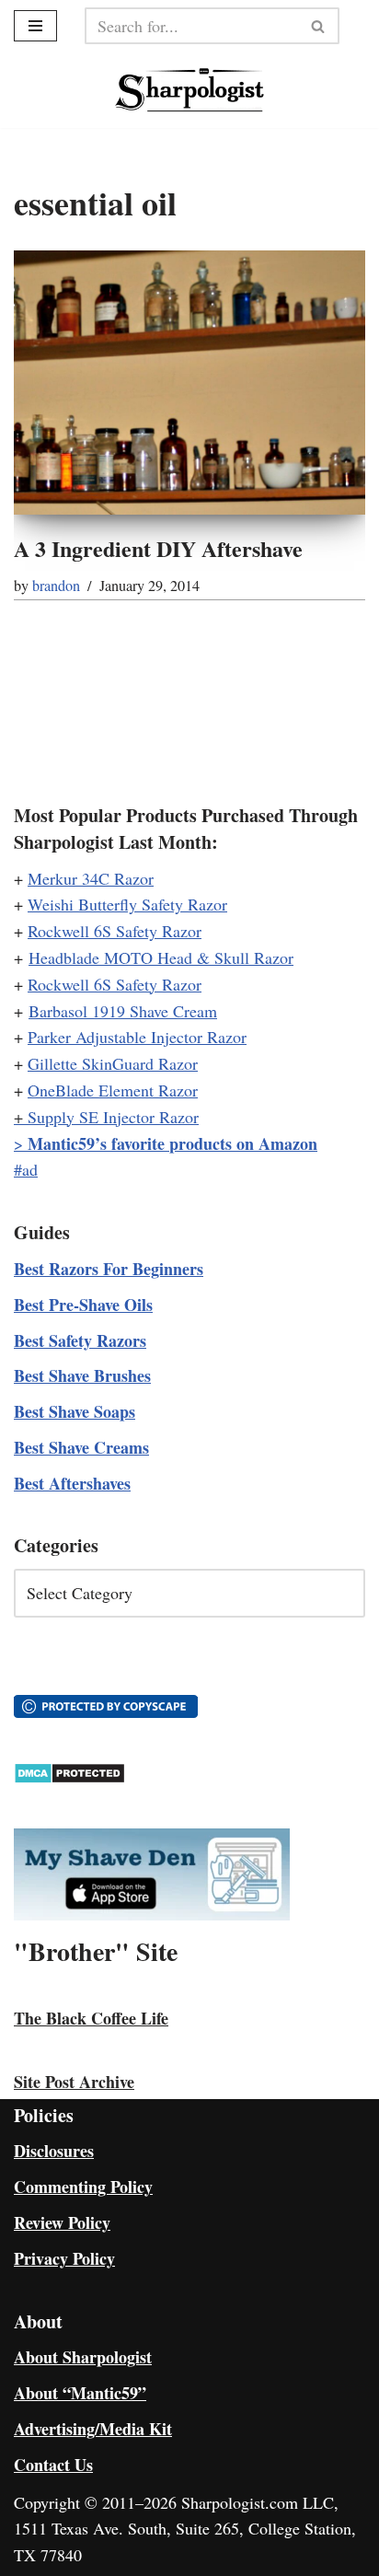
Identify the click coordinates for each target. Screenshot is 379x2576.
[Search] (319, 26)
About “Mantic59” (80, 2393)
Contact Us (53, 2465)
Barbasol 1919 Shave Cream (123, 1011)
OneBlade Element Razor (113, 1090)
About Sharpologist (83, 2357)
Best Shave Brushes (82, 1375)
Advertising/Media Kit (93, 2429)
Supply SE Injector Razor (113, 1117)
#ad (26, 1169)
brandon (56, 586)
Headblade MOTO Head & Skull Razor (161, 957)
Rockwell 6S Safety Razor (115, 931)
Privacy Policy (64, 2258)
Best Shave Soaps (75, 1411)
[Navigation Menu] (35, 26)
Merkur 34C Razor (91, 878)
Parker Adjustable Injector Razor (137, 1037)
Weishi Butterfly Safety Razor (127, 904)
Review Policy (62, 2222)
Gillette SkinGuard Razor (113, 1063)
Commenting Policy (83, 2187)
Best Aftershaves (72, 1483)
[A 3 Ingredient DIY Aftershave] (189, 383)
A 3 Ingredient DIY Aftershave (158, 548)
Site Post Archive (74, 2082)
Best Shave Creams (81, 1447)
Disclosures (54, 2151)
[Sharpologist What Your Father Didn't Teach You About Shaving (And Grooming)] (190, 90)
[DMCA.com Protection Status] (69, 1778)
